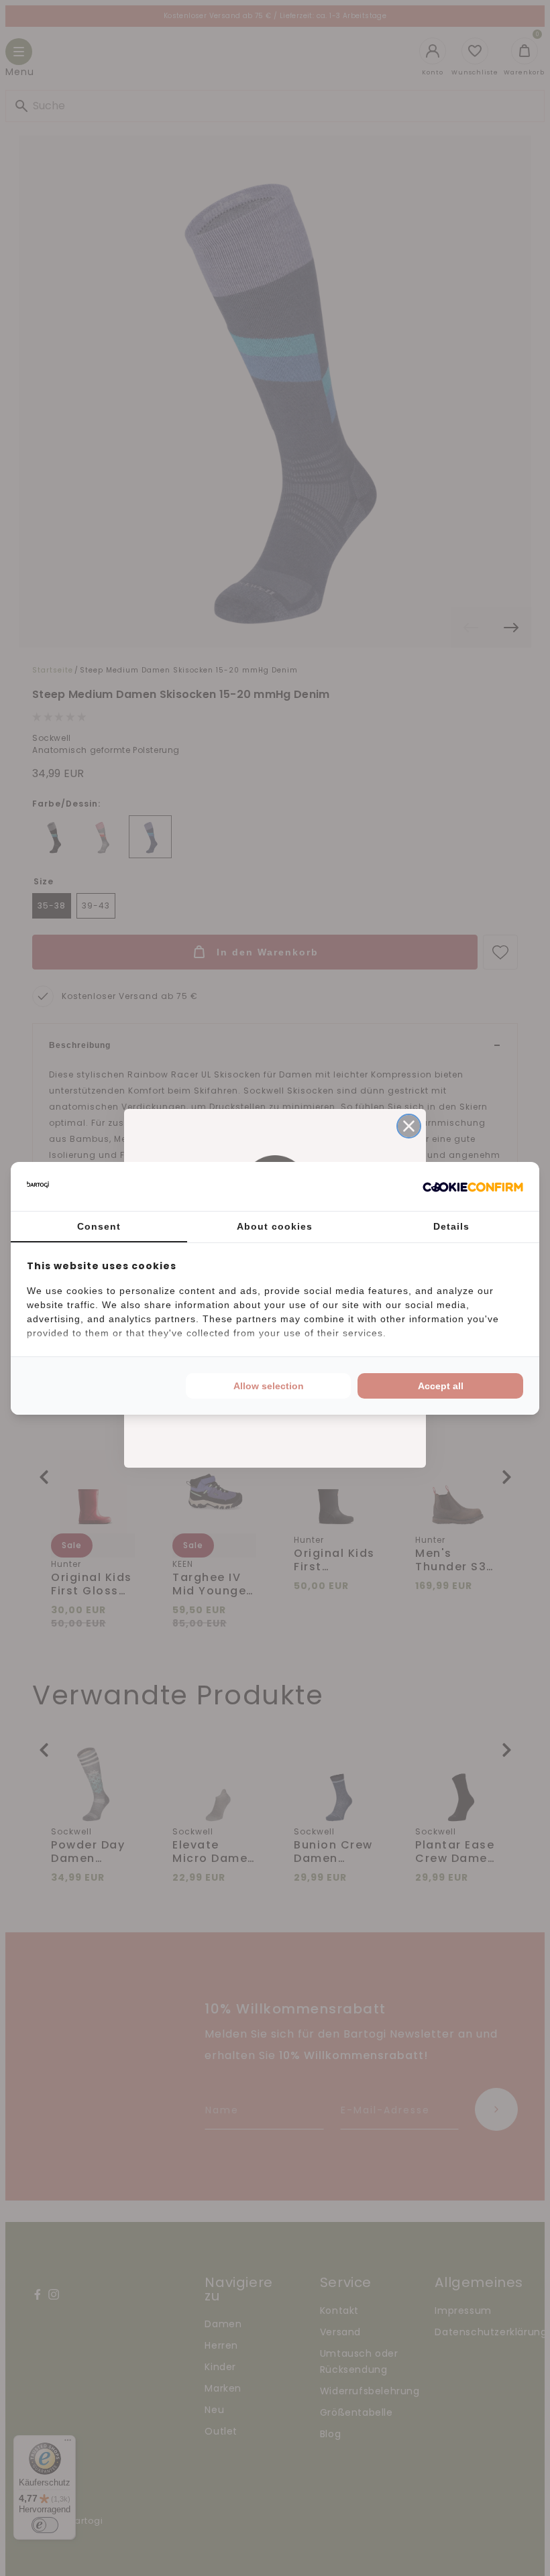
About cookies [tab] (275, 1226)
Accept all (441, 1386)
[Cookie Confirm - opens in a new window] (473, 1186)
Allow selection (269, 1386)
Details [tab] (451, 1226)
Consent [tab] (99, 1226)
